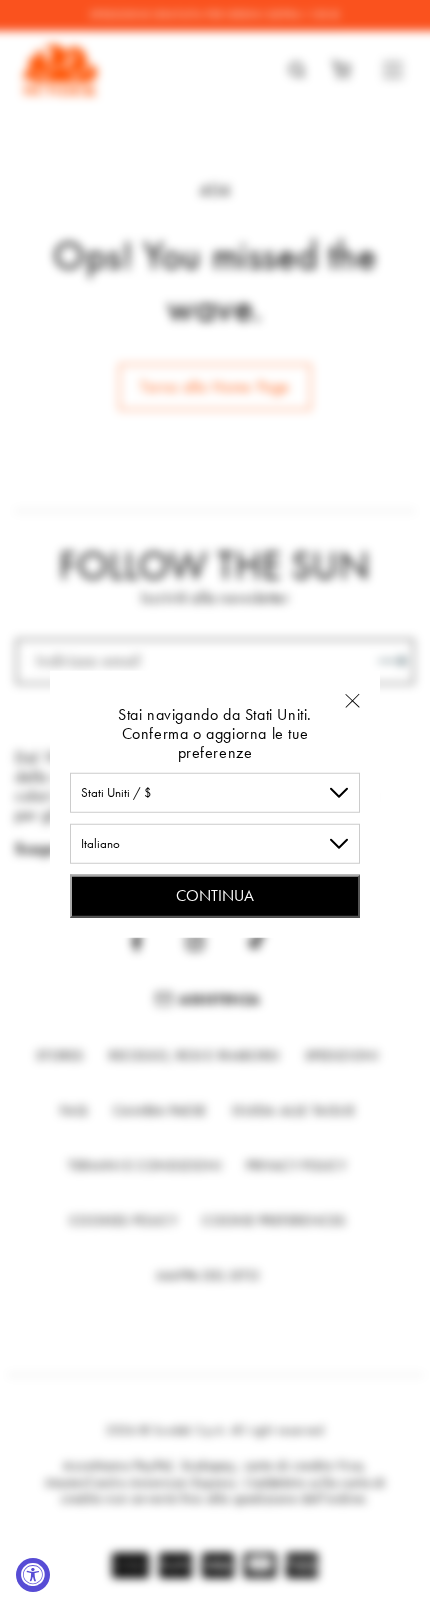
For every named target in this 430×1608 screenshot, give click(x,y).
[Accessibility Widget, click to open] (33, 1575)
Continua (215, 894)
